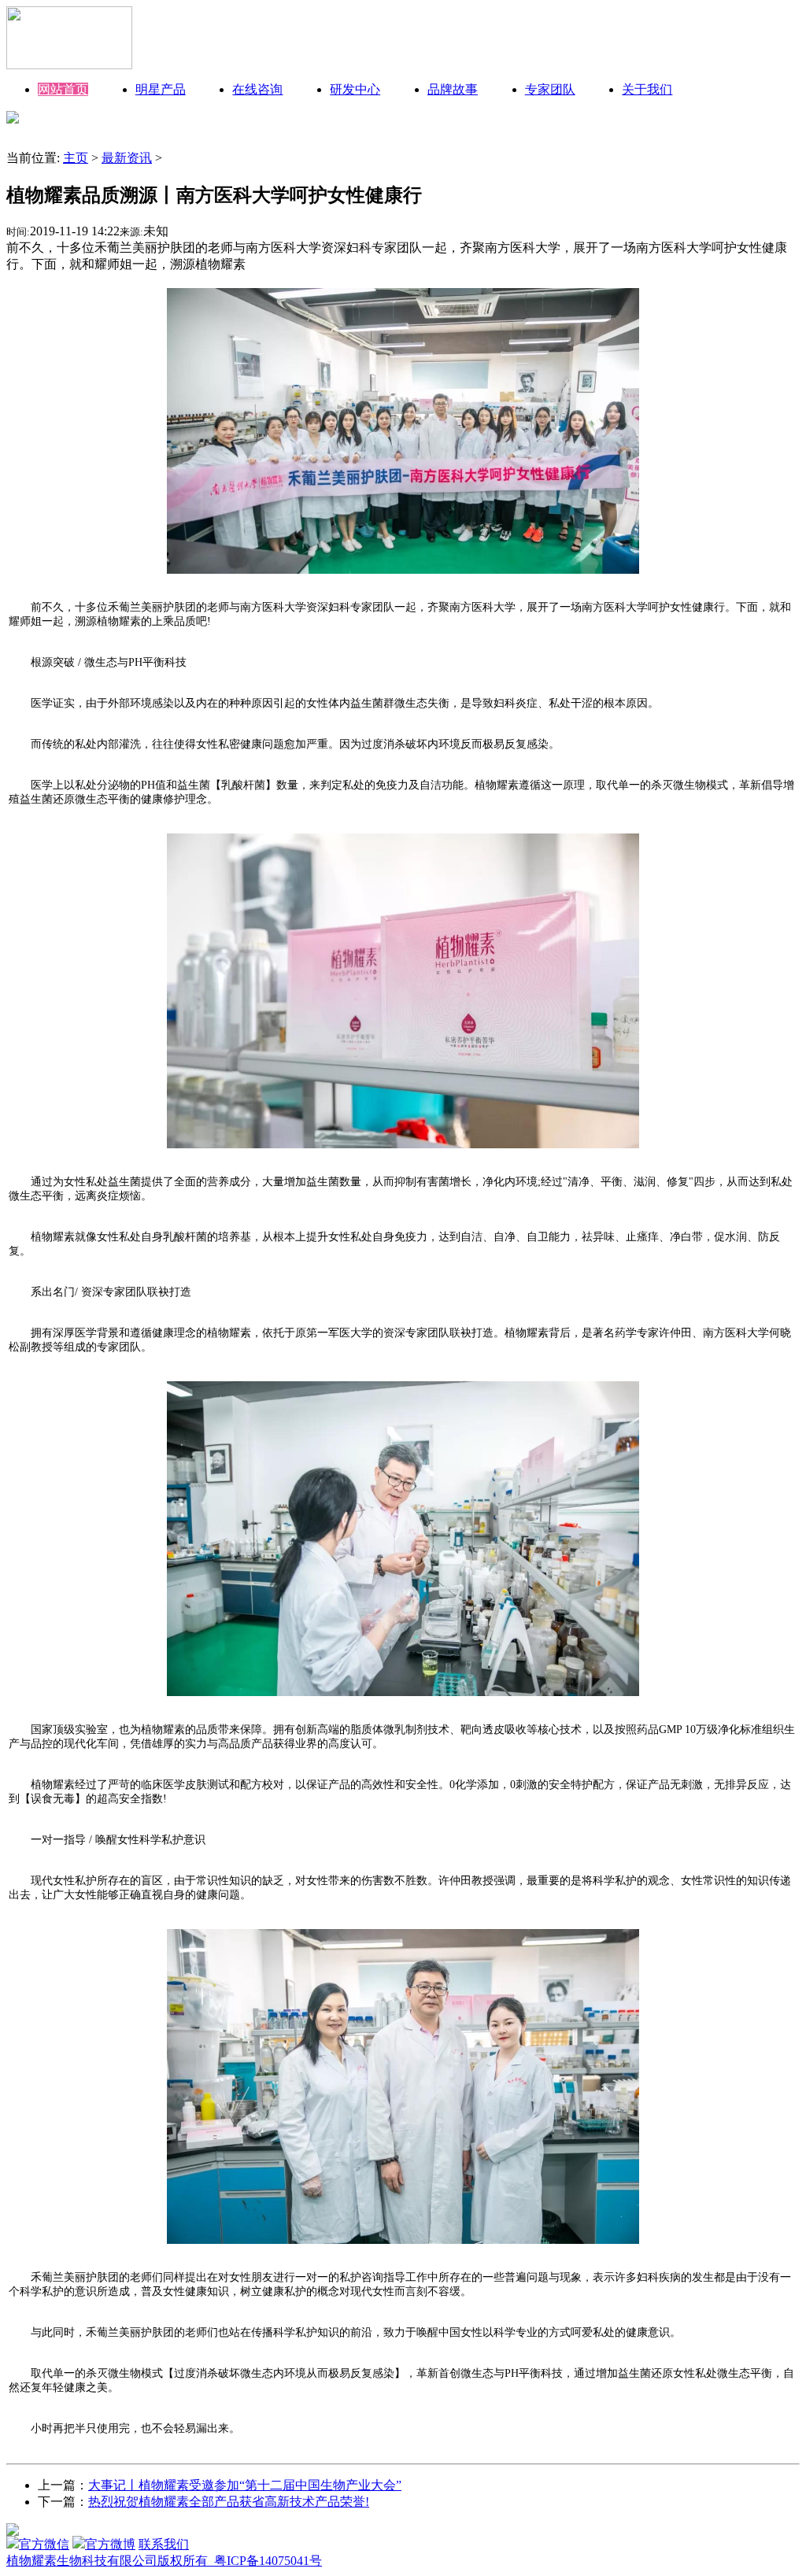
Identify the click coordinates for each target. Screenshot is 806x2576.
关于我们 (647, 89)
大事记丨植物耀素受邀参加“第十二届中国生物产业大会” (245, 2485)
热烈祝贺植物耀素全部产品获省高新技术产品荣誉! (229, 2502)
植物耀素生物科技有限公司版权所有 (110, 2561)
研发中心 (355, 89)
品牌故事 (453, 89)
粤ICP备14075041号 (268, 2561)
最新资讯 (127, 158)
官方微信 (44, 2544)
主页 (76, 158)
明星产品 (161, 89)
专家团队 (550, 89)
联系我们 (164, 2544)
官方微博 (110, 2544)
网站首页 (63, 89)
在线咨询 (257, 89)
